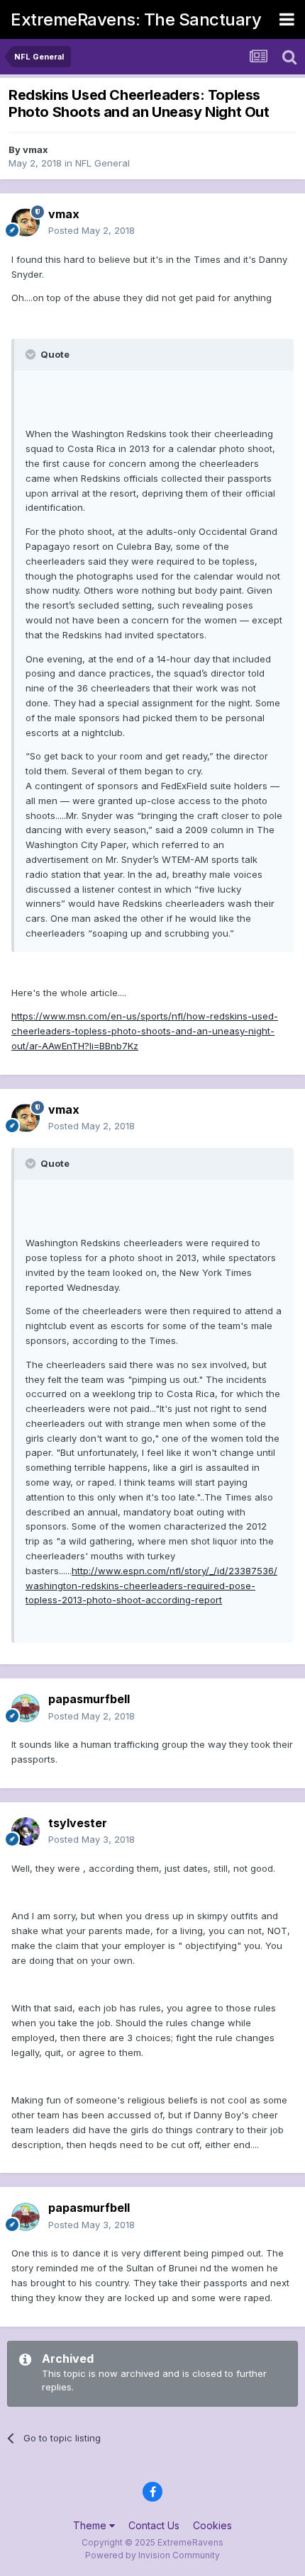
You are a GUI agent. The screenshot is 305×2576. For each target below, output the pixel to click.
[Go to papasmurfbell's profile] (26, 1708)
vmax (35, 149)
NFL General (102, 163)
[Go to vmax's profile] (26, 222)
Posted (91, 230)
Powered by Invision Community (152, 2555)
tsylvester (78, 1823)
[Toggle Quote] (32, 354)
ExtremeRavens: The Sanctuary (136, 19)
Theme (91, 2525)
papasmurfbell (89, 1699)
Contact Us (154, 2525)
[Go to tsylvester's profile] (26, 1831)
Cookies (212, 2525)
